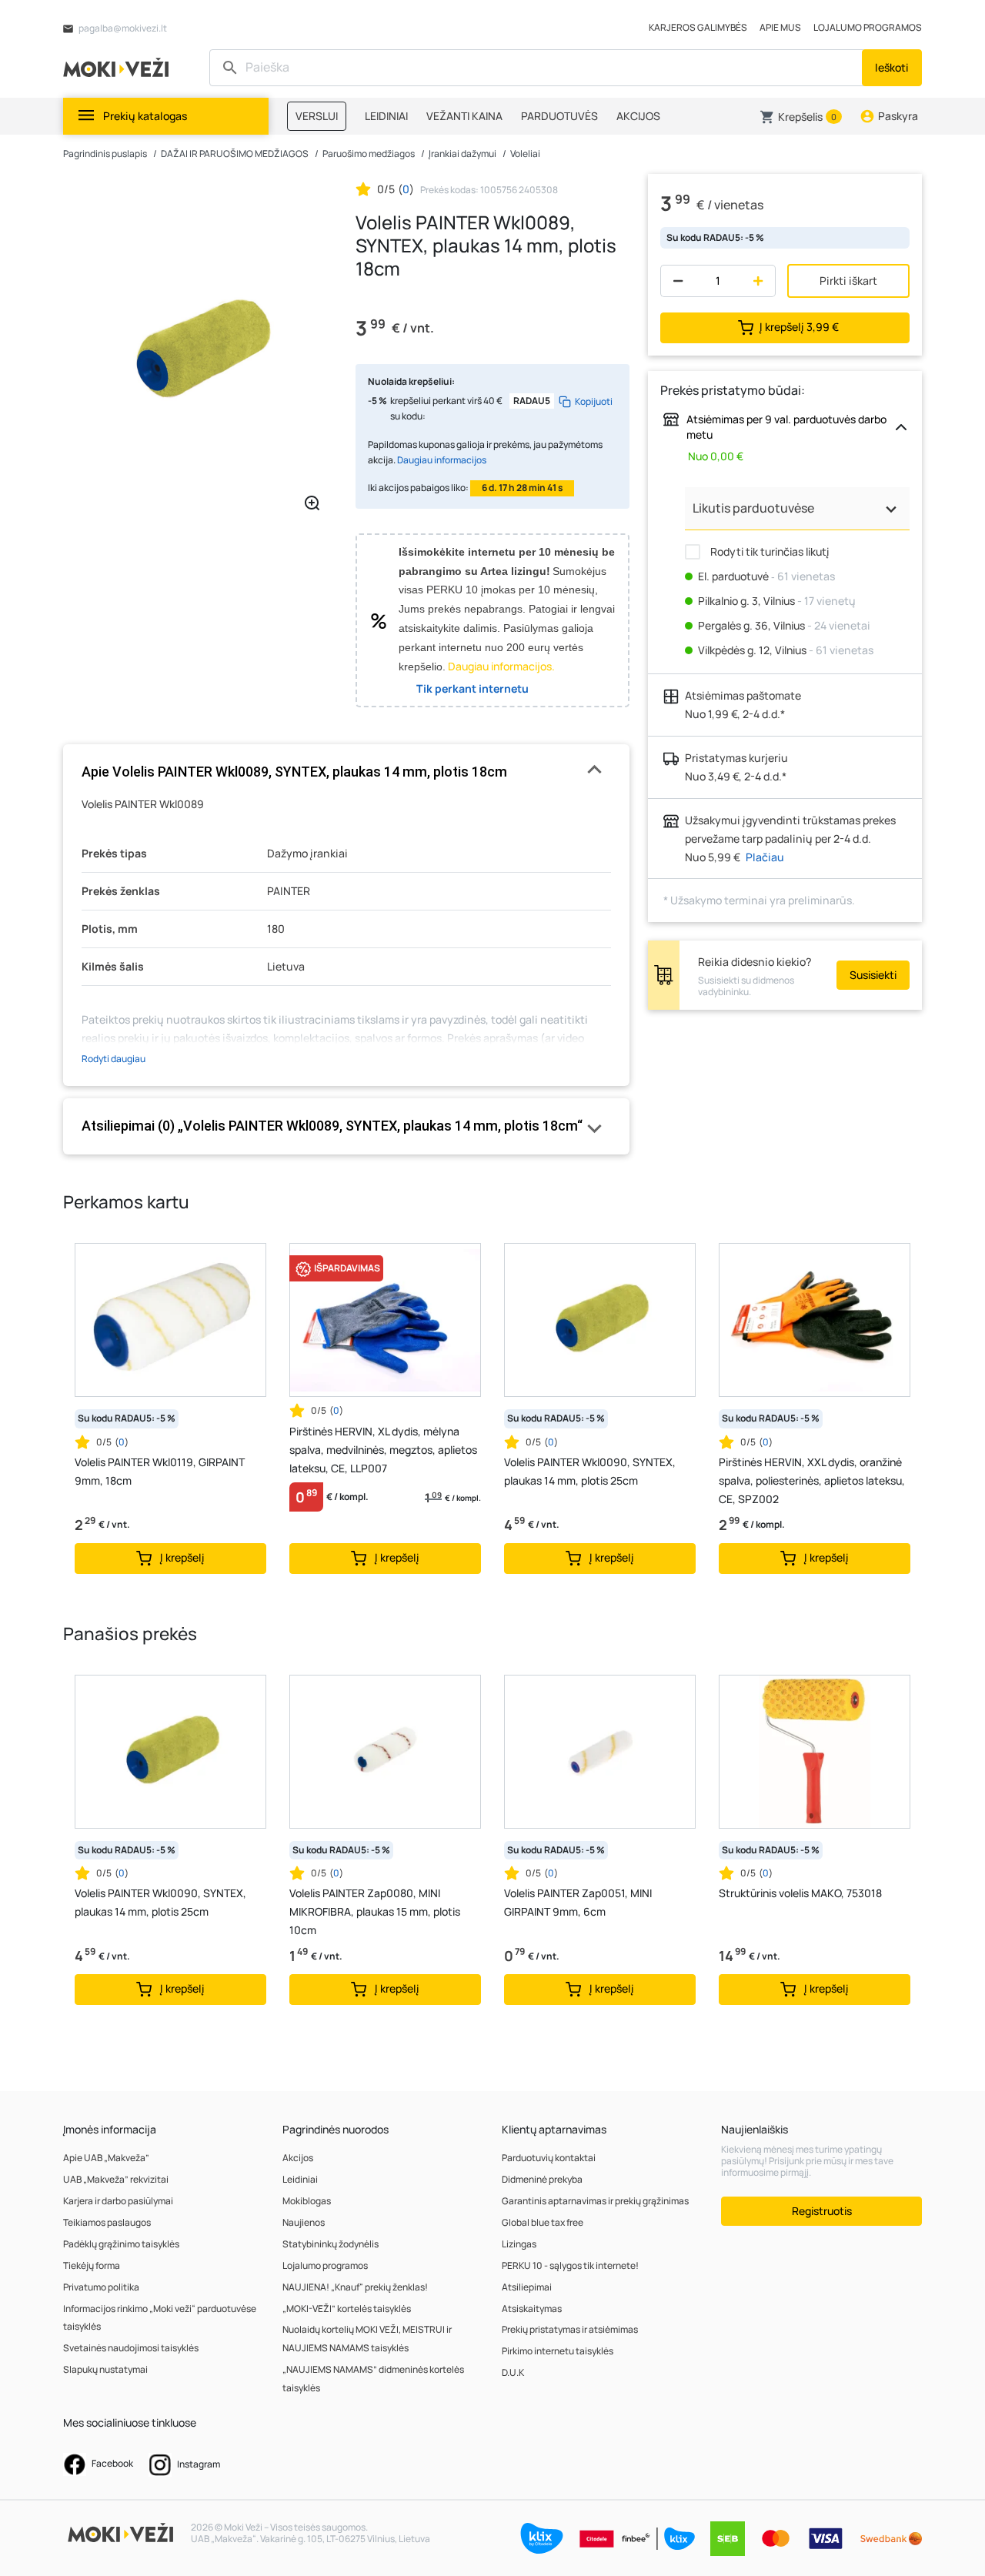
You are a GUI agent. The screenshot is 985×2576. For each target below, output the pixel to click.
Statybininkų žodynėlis (331, 2244)
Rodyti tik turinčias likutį (768, 551)
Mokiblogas (307, 2201)
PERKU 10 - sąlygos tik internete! (570, 2265)
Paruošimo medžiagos (369, 154)
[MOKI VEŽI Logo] (119, 67)
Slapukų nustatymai (105, 2369)
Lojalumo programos (325, 2265)
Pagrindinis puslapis (105, 154)
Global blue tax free (543, 2222)
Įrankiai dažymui (462, 154)
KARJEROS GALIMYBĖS (698, 27)
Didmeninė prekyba (542, 2179)
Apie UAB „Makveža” (106, 2158)
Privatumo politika (101, 2287)
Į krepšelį (799, 327)
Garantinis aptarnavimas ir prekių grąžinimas (595, 2201)
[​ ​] (538, 68)
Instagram (198, 2464)
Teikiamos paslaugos (107, 2222)
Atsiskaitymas (532, 2309)
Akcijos (298, 2158)
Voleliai (525, 154)
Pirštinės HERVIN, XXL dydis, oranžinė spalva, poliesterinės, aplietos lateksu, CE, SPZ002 (812, 1480)
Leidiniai (300, 2179)
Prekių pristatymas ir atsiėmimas (570, 2329)
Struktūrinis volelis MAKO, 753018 (800, 1893)
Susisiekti (873, 975)
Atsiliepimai (527, 2287)
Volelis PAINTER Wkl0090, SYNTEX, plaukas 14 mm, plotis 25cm (590, 1471)
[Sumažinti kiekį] (674, 281)
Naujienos (304, 2222)
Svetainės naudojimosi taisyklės (131, 2348)
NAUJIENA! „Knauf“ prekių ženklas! (355, 2287)
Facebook (112, 2463)
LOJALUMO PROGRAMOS (868, 27)
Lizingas (519, 2244)
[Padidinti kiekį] (761, 281)
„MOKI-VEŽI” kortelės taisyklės (347, 2309)
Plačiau (765, 857)
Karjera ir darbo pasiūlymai (118, 2201)
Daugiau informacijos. (501, 666)
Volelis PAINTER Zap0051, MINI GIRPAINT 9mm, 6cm (578, 1902)
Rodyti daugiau (114, 1059)
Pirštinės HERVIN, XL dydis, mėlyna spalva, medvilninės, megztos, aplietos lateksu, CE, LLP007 (383, 1450)
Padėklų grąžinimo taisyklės (121, 2244)
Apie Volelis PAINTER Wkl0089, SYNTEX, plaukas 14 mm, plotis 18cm (294, 772)
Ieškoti (892, 67)
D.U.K (513, 2372)
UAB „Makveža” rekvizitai (116, 2179)
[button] (801, 117)
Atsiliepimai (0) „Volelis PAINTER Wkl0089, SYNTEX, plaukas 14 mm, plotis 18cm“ (332, 1126)
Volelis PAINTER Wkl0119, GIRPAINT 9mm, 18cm (160, 1471)
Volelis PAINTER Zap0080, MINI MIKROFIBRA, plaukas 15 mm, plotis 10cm (375, 1911)
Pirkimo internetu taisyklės (558, 2351)
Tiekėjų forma (92, 2265)
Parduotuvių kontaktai (549, 2158)
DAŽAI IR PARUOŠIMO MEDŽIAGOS (235, 154)
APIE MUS (780, 27)
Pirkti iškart (848, 281)
